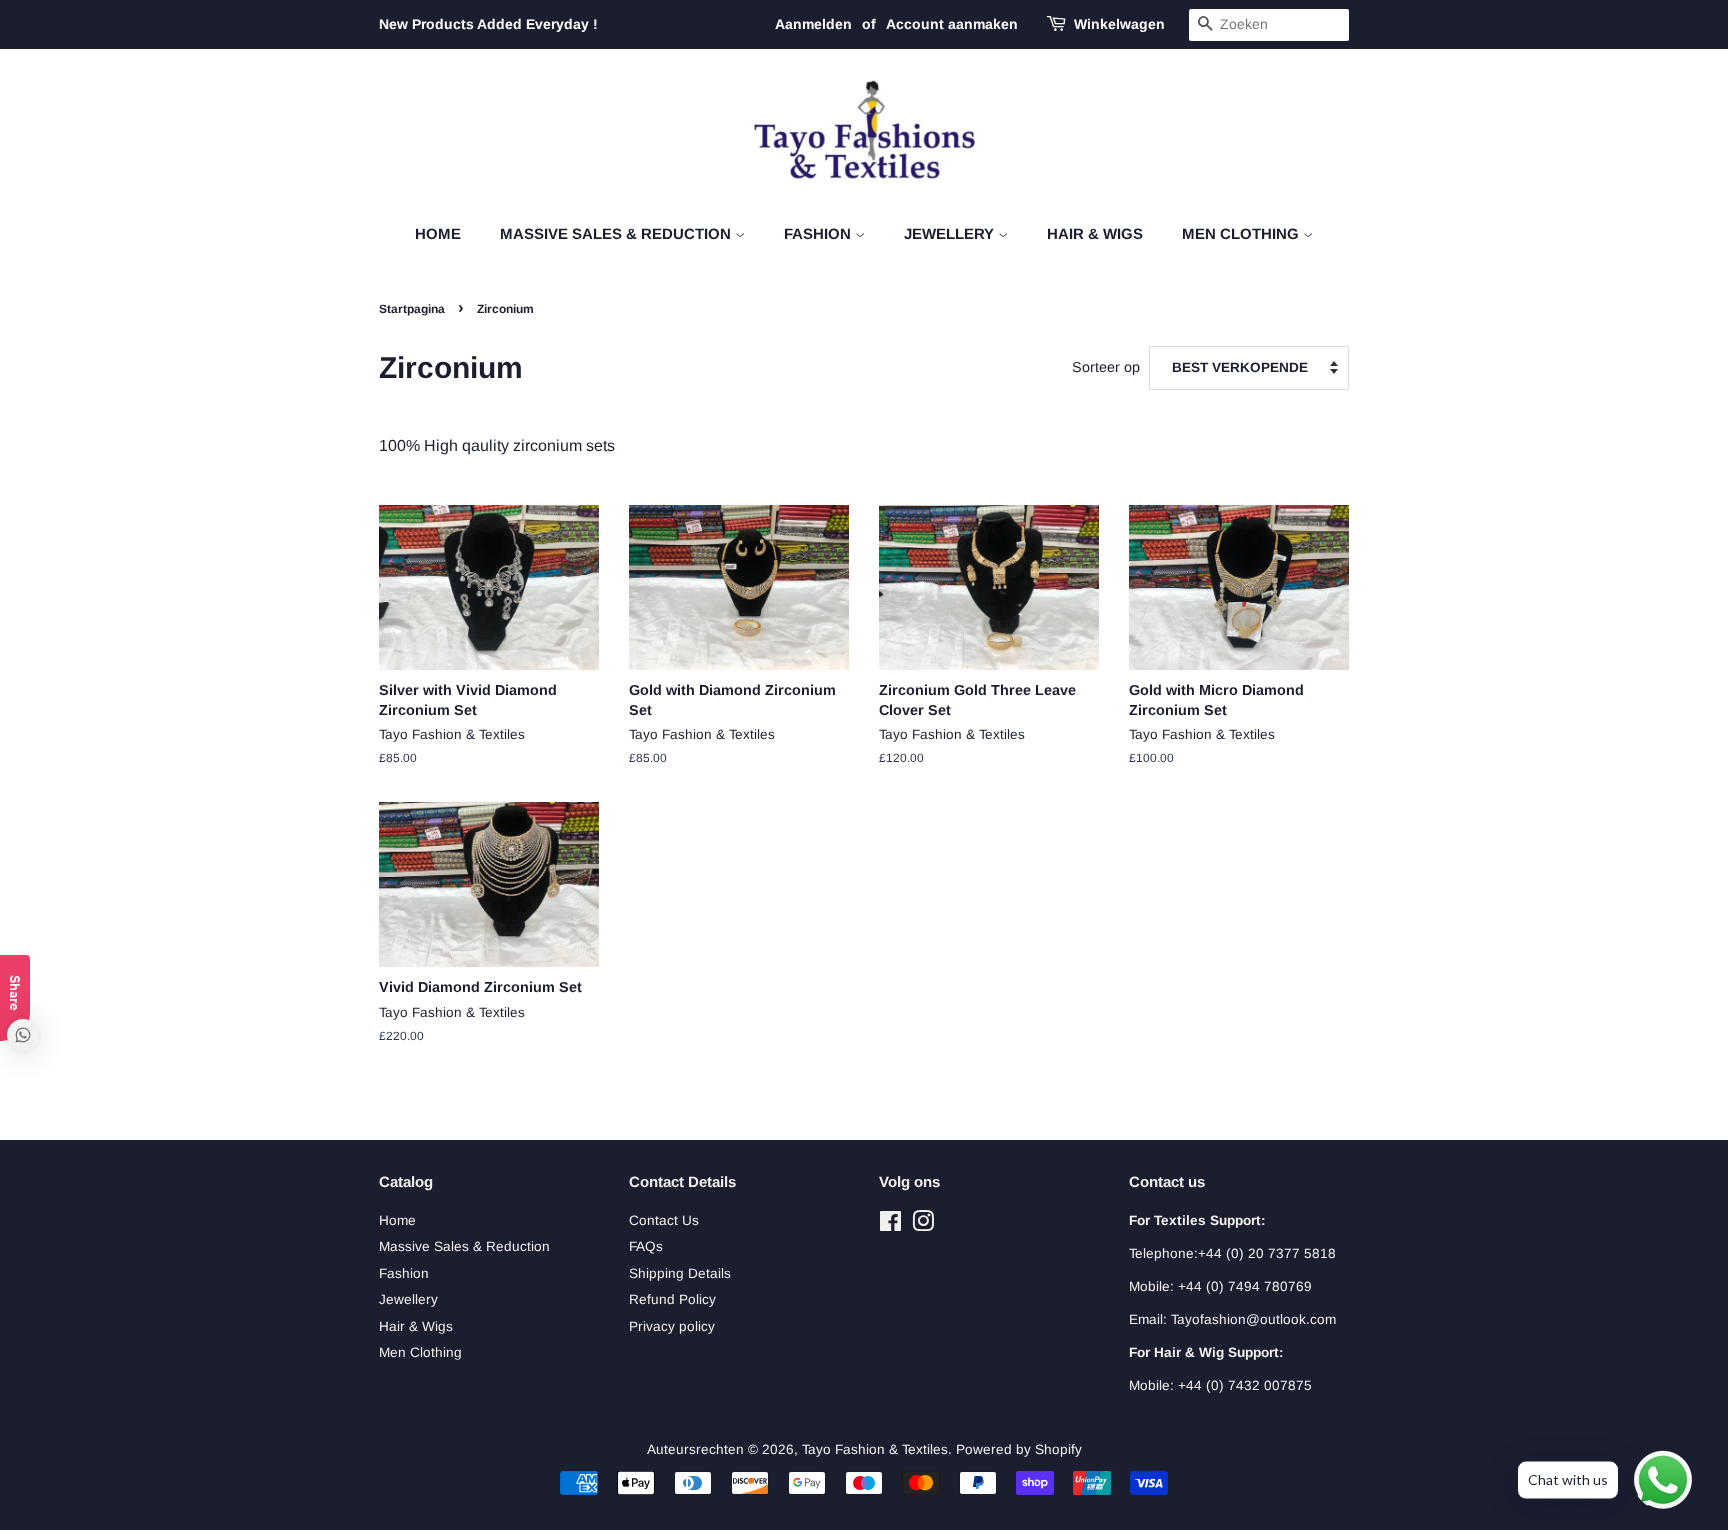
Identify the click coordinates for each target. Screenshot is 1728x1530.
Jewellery (951, 233)
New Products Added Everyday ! (488, 24)
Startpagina (412, 309)
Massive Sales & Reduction (617, 233)
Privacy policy (672, 1326)
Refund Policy (672, 1299)
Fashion (819, 233)
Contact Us (664, 1220)
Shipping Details (680, 1273)
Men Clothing (1242, 233)
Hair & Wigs (1095, 233)
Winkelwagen (1119, 24)
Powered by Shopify (1019, 1449)
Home (438, 233)
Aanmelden (813, 24)
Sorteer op (1106, 367)
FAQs (646, 1246)
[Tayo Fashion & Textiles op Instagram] (923, 1225)
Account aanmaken (952, 24)
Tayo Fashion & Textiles (875, 1449)
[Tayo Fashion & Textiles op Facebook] (890, 1225)
